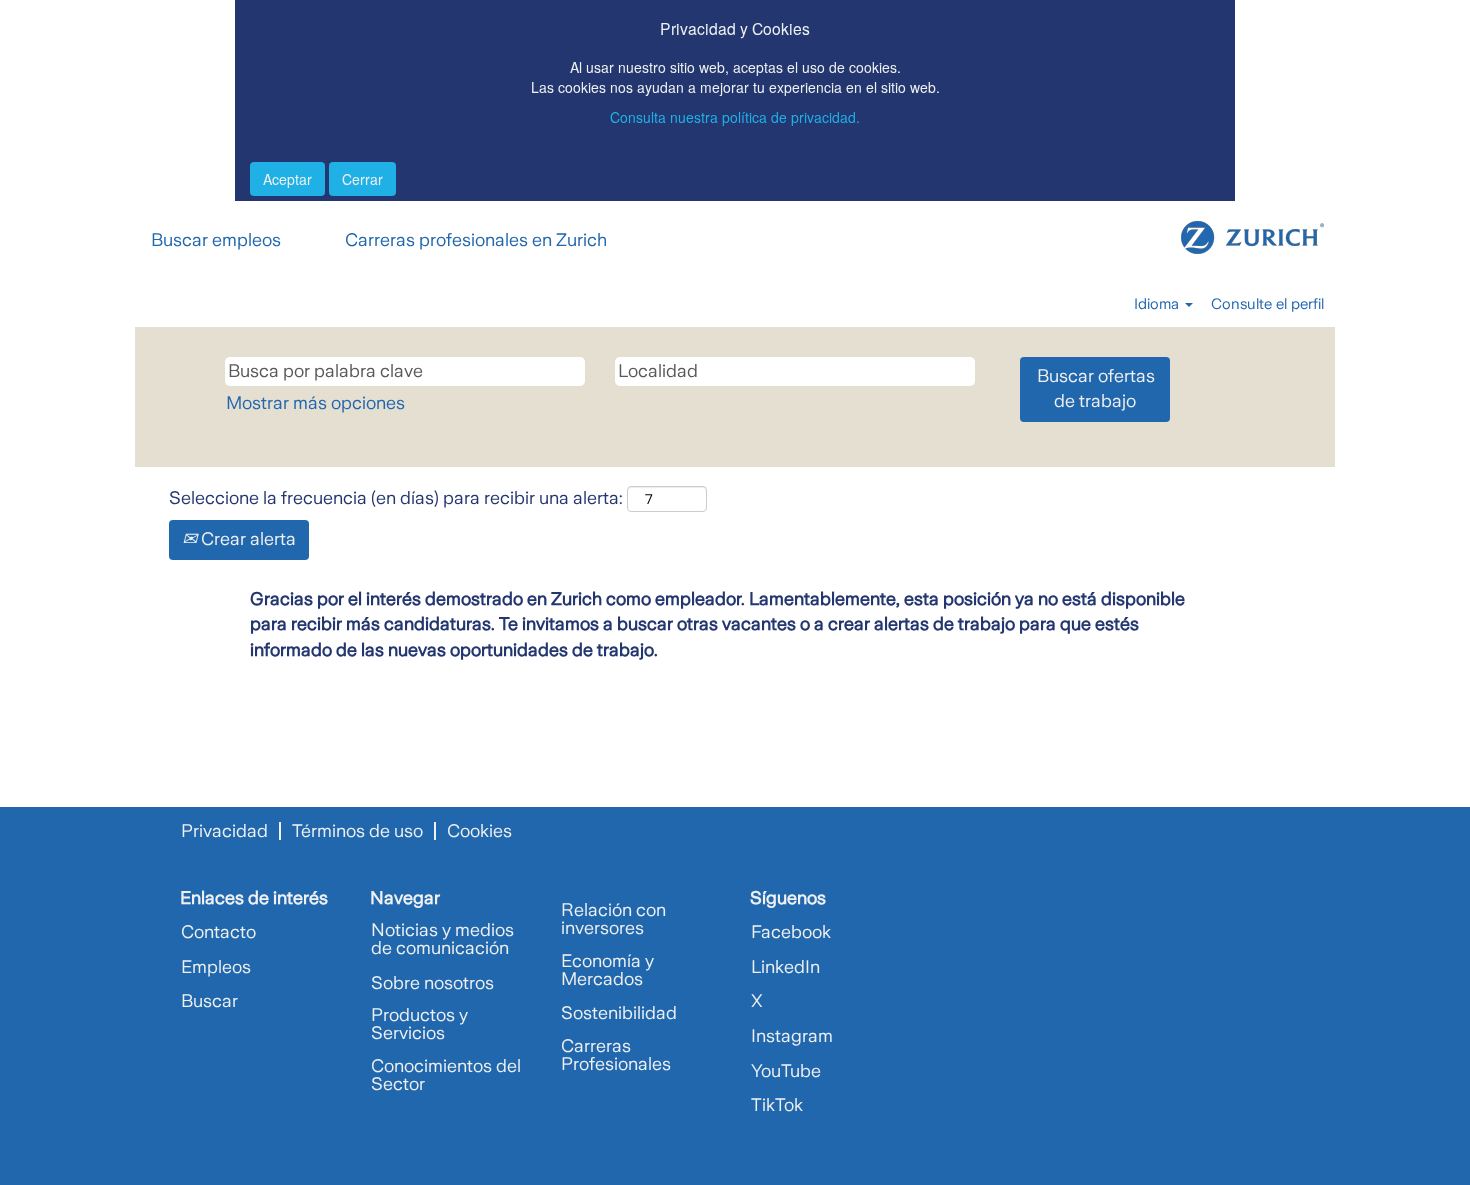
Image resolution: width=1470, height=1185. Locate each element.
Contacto (218, 932)
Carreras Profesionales (616, 1055)
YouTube (786, 1071)
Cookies (479, 831)
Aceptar (287, 179)
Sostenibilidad (619, 1013)
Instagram (792, 1036)
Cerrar (362, 179)
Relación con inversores (613, 919)
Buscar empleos (216, 240)
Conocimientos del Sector (446, 1075)
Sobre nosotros (432, 983)
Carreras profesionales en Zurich (476, 240)
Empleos (216, 967)
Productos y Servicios (419, 1024)
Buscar (209, 1001)
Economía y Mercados (607, 970)
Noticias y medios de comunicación (442, 939)
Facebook (791, 932)
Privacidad (224, 831)
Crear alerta (246, 539)
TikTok (777, 1105)
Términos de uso (357, 831)
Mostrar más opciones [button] (315, 403)
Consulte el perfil (1267, 304)
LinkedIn (785, 967)
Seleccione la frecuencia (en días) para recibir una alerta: (396, 498)
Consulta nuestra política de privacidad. (735, 117)
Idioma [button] (1158, 304)
